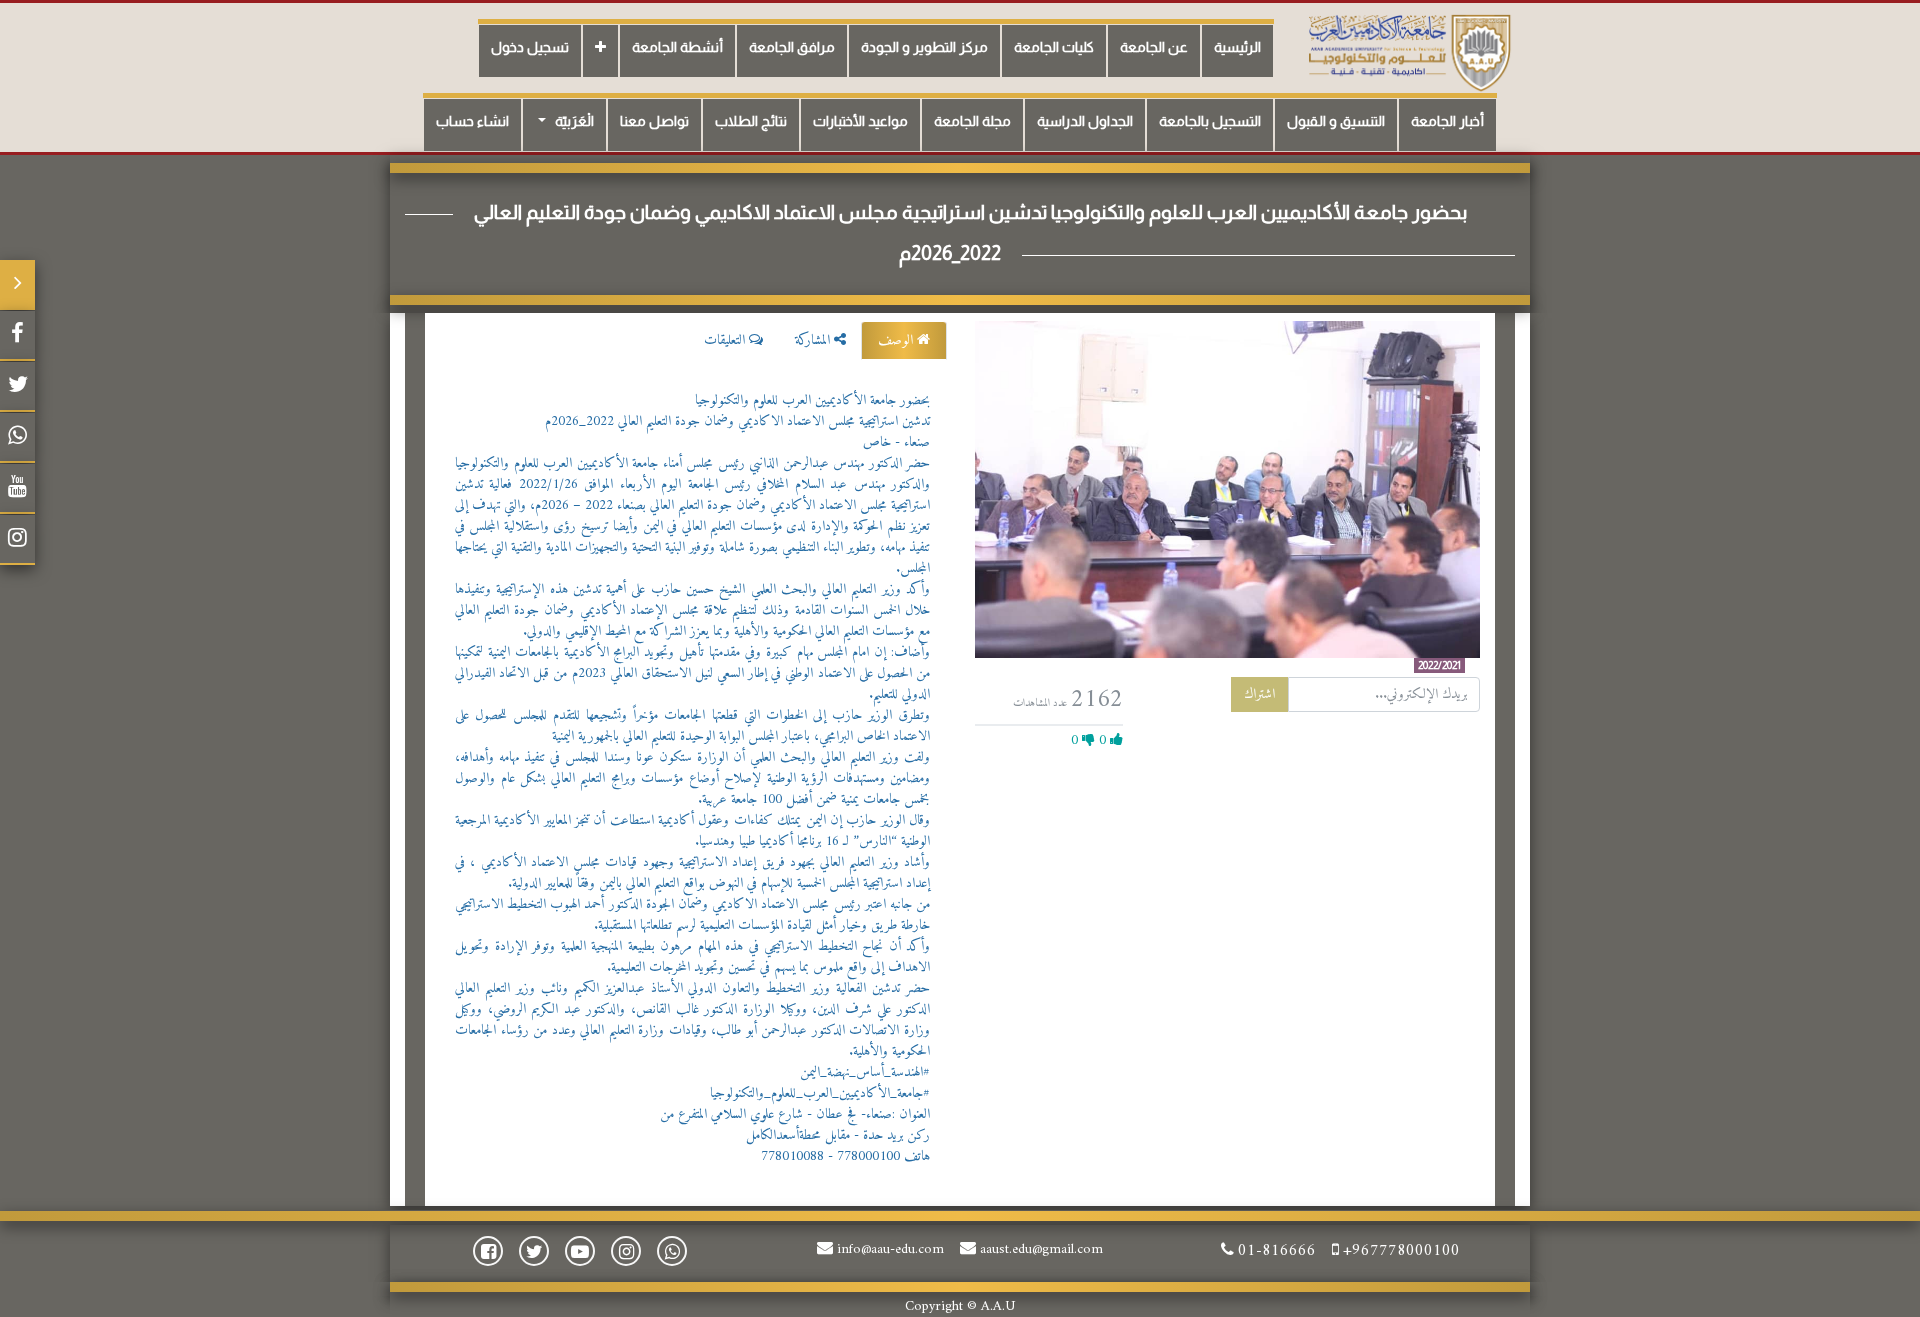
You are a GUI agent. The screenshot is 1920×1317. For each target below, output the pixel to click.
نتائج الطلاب (751, 121)
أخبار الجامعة (1447, 121)
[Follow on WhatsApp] (17, 438)
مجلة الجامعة (972, 121)
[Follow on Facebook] (17, 336)
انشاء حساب (472, 121)
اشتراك (1259, 694)
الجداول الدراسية (1085, 121)
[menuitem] (1237, 51)
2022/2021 (1439, 665)
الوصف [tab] (897, 340)
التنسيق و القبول (1336, 121)
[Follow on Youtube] (17, 489)
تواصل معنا (654, 121)
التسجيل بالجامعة (1210, 121)
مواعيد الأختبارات (860, 121)
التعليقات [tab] (726, 340)
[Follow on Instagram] (17, 540)
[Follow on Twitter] (17, 387)
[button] (600, 51)
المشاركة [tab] (814, 340)
